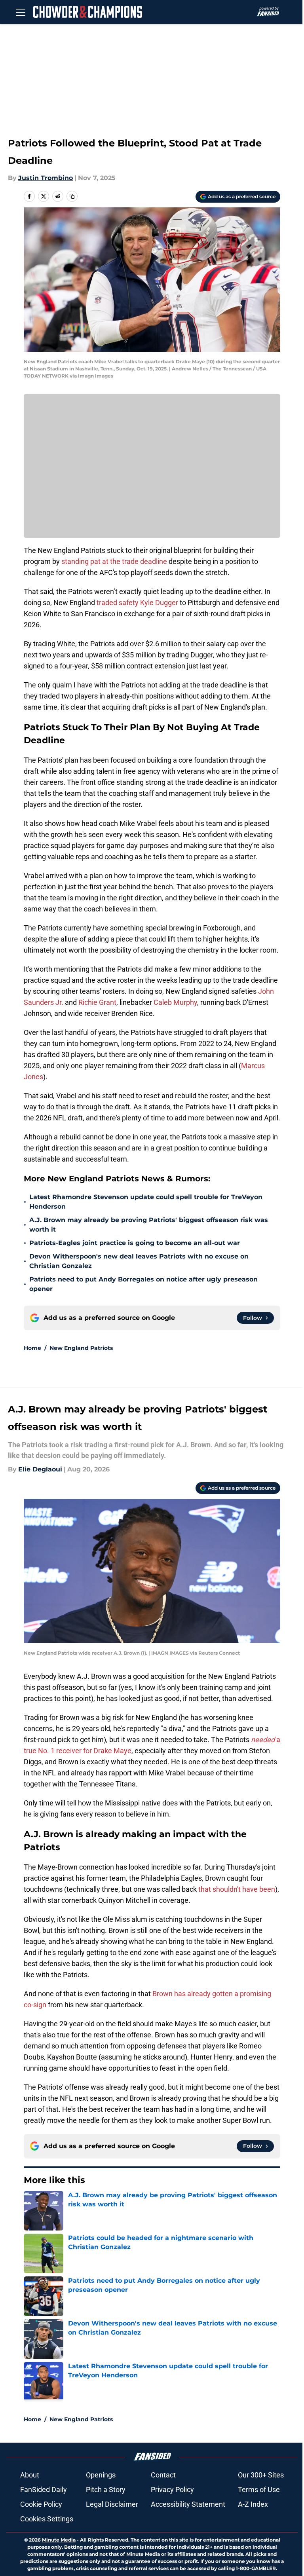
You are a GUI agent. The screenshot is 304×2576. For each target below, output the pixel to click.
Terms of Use (259, 2490)
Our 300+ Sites (261, 2475)
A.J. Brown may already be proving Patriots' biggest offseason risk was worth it (149, 1225)
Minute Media (59, 2540)
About (30, 2475)
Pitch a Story (106, 2490)
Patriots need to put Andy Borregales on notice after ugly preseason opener (143, 1284)
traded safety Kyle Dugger (137, 603)
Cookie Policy (41, 2504)
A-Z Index (253, 2504)
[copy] (72, 196)
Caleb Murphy (175, 1002)
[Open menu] (21, 12)
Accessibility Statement (188, 2504)
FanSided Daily (44, 2490)
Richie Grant (97, 1002)
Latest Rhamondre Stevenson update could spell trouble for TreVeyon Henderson (146, 1202)
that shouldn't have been (237, 1889)
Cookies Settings (47, 2519)
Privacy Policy (172, 2490)
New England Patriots (81, 1348)
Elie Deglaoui (40, 1469)
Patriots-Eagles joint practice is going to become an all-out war (135, 1243)
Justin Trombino (46, 178)
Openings (101, 2475)
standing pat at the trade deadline (114, 561)
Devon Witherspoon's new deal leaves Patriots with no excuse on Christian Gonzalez (139, 1261)
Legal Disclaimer (112, 2504)
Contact (163, 2475)
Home (32, 1348)
